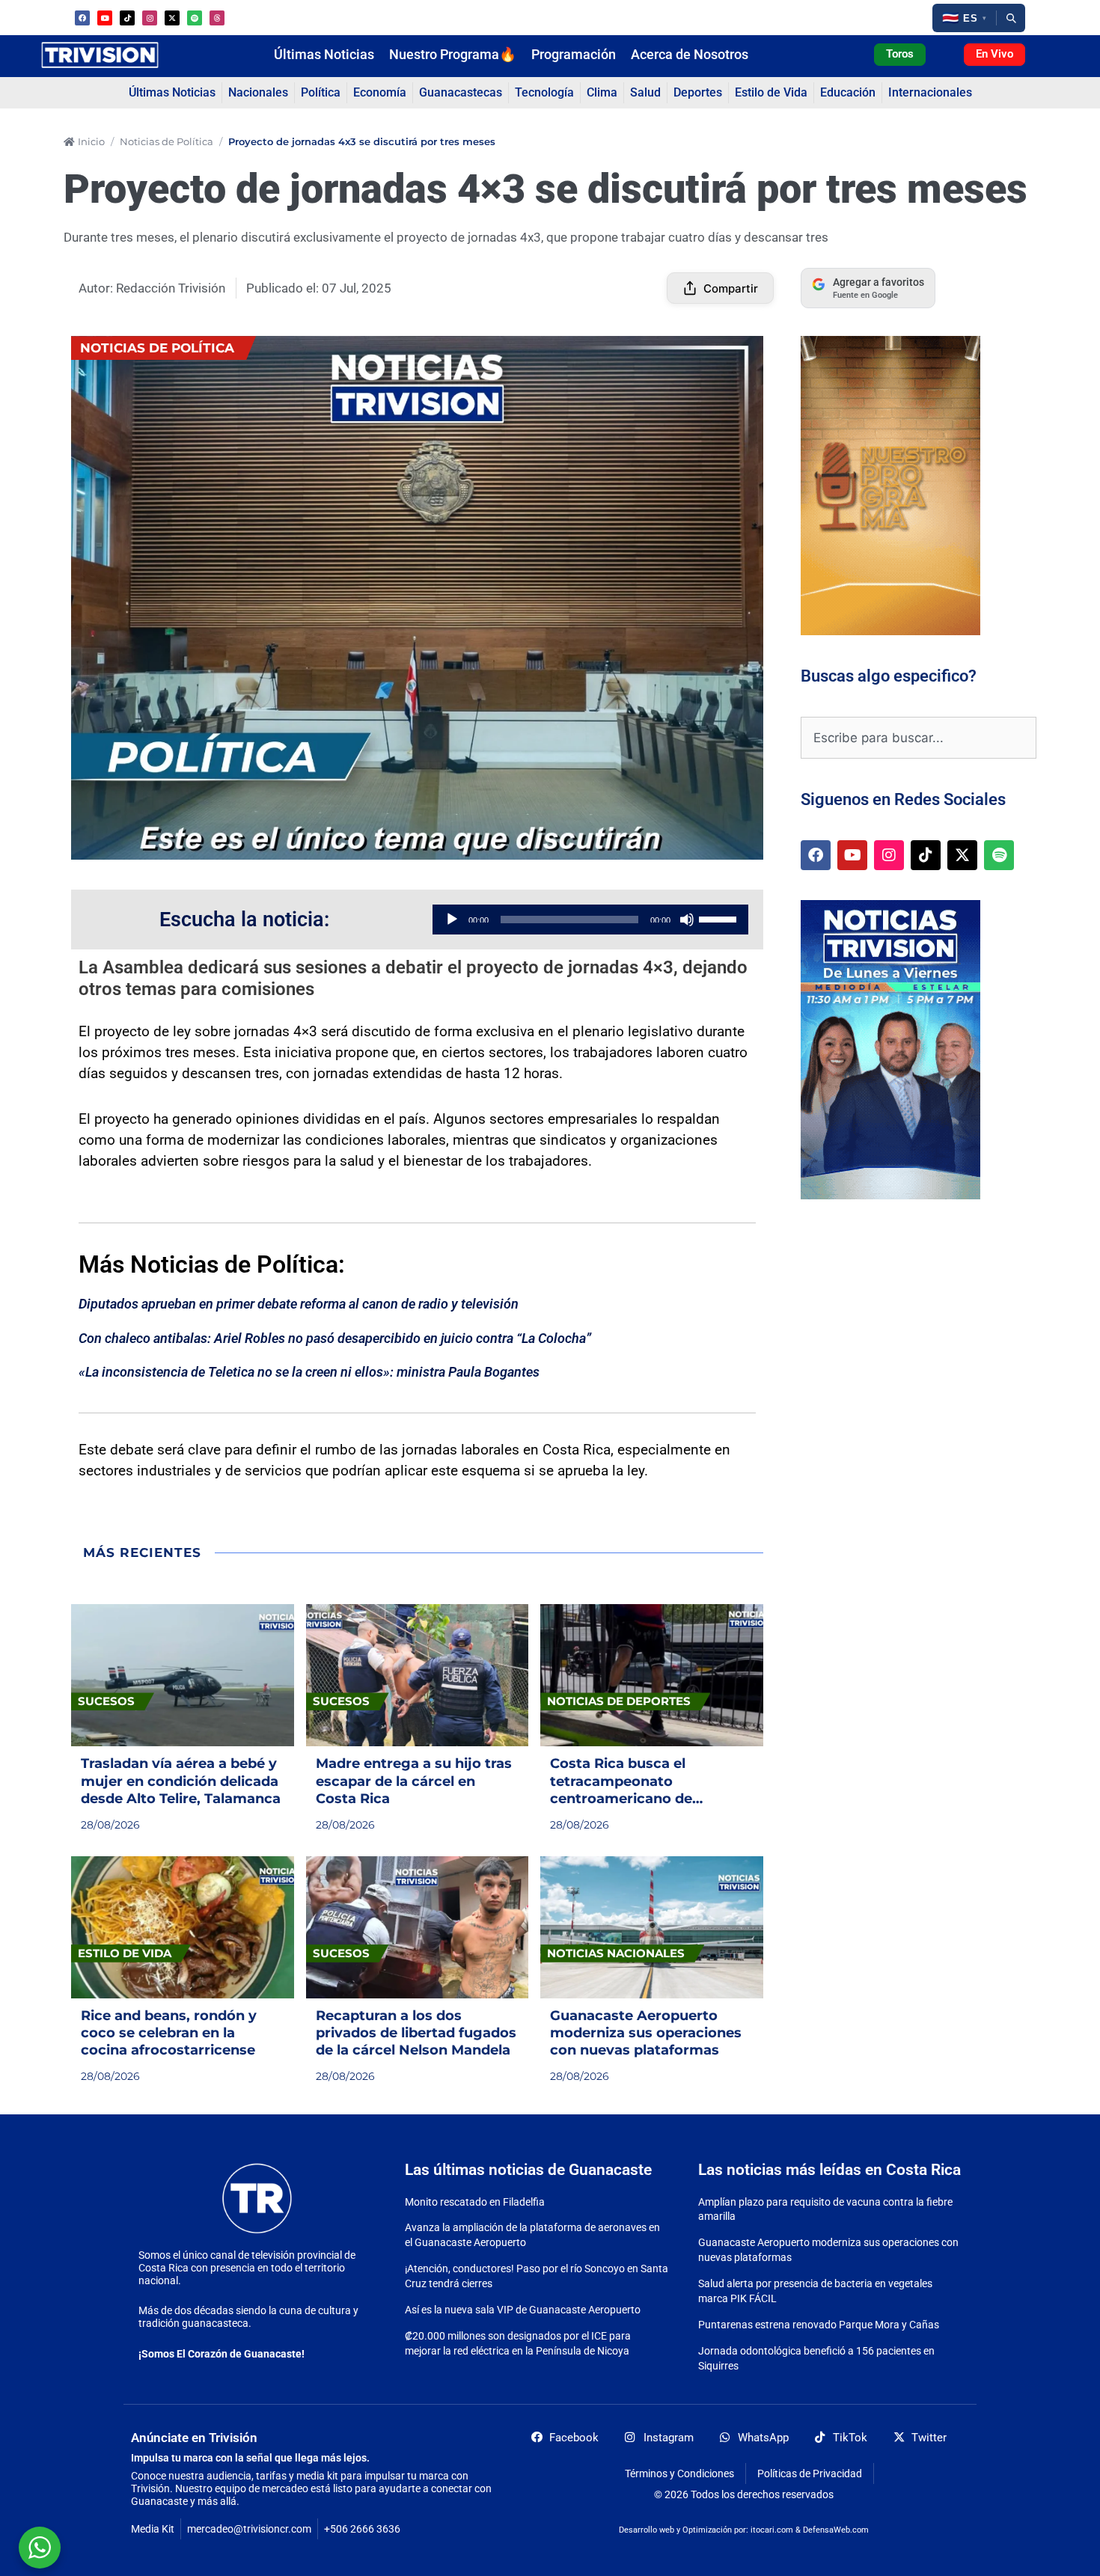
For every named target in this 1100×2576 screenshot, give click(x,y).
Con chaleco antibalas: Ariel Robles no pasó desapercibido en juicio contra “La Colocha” (335, 1338)
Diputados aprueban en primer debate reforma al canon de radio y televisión (299, 1304)
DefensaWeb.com (836, 2530)
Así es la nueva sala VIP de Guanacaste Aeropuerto (523, 2310)
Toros (900, 54)
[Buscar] (1011, 18)
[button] (964, 18)
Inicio (91, 141)
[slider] (720, 918)
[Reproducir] (452, 920)
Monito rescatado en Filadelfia (475, 2202)
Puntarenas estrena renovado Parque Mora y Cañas (819, 2325)
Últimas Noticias (324, 55)
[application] (591, 920)
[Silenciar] (687, 920)
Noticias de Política (166, 141)
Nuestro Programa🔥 (453, 55)
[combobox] (919, 738)
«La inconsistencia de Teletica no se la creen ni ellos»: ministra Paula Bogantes (309, 1372)
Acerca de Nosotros (690, 55)
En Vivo (994, 54)
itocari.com (772, 2530)
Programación (574, 55)
